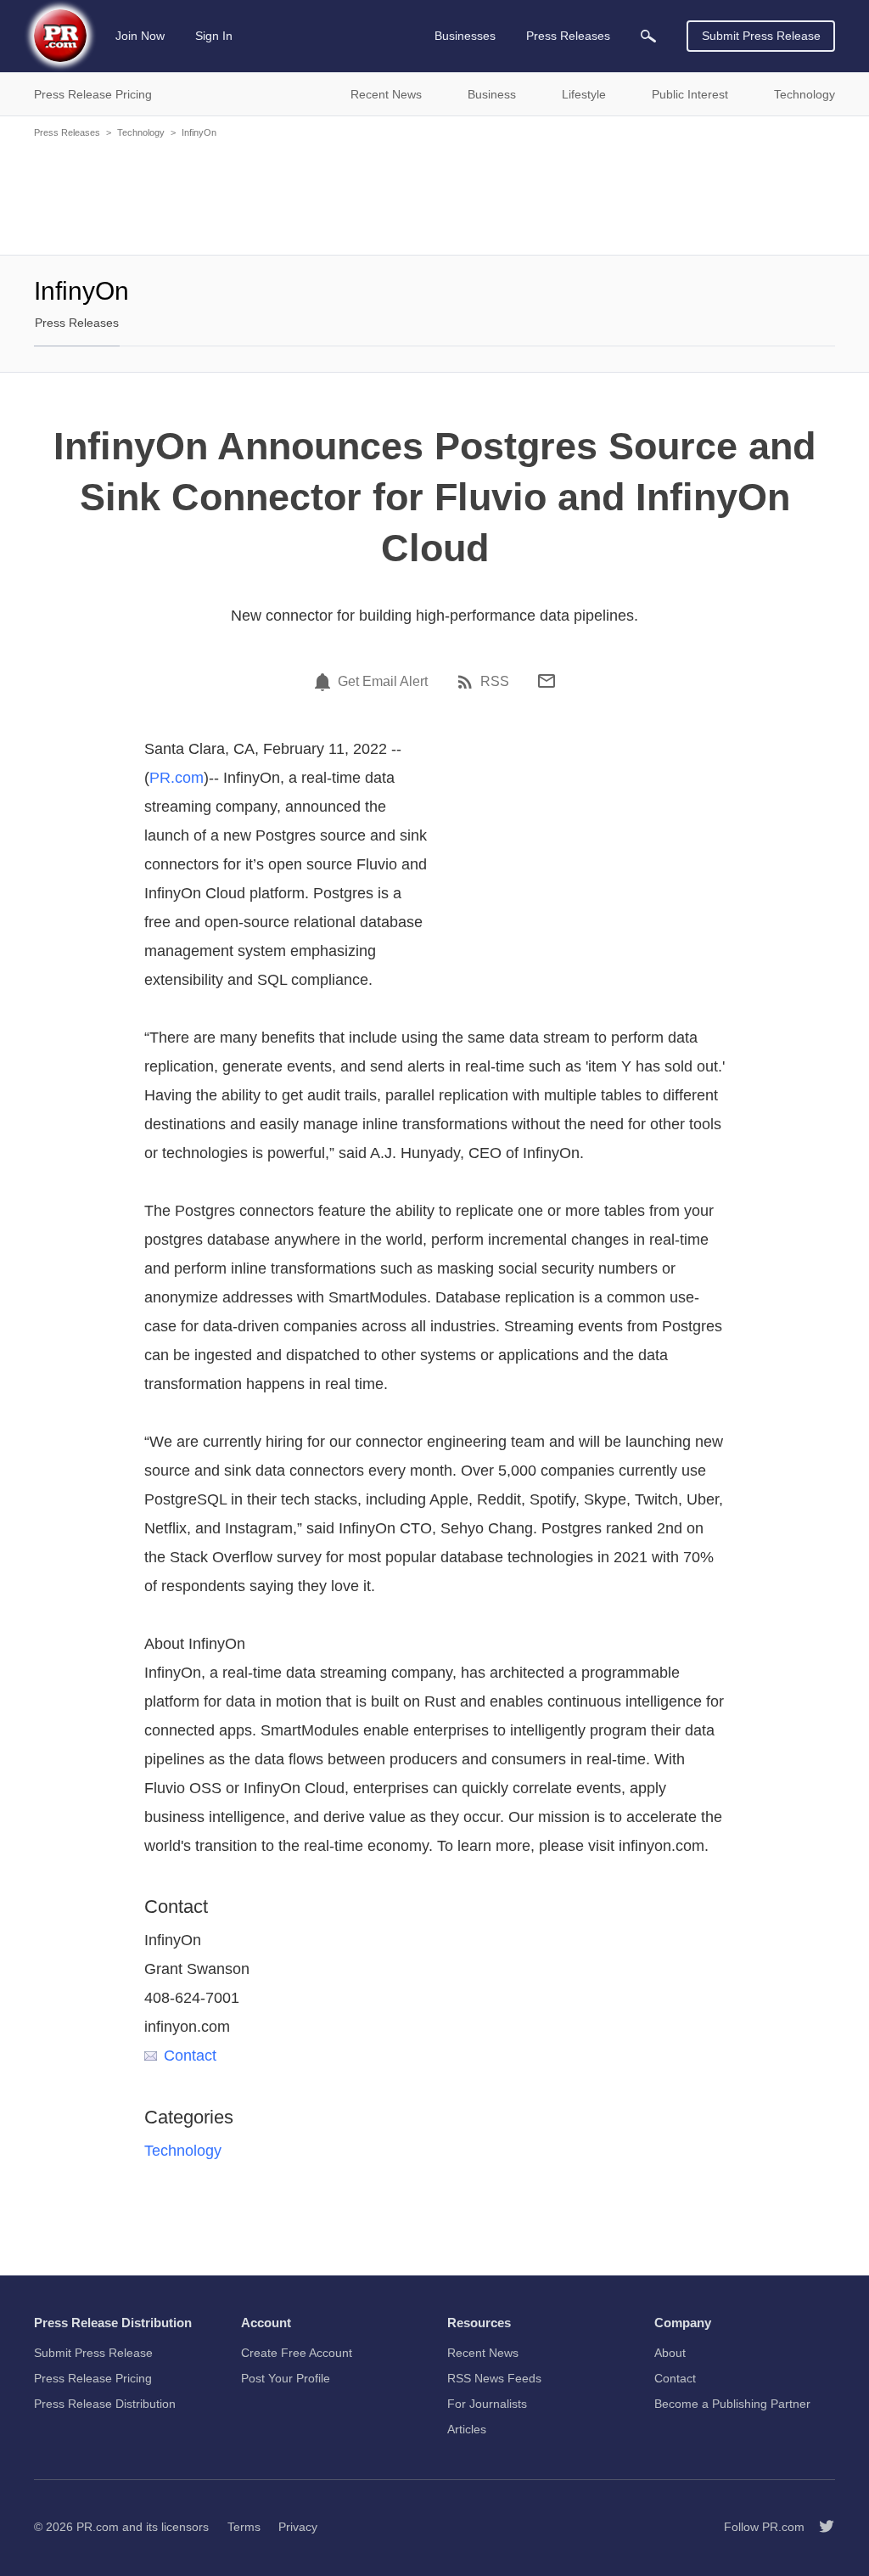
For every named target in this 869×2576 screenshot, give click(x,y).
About (670, 2353)
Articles (467, 2429)
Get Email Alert (383, 682)
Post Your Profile (286, 2378)
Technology (141, 132)
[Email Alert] (325, 682)
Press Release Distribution (105, 2404)
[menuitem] (648, 36)
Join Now (140, 36)
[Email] (547, 681)
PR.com (177, 778)
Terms (244, 2527)
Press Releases (67, 132)
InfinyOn (199, 132)
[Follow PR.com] (820, 2527)
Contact (190, 2056)
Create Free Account (297, 2353)
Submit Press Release (761, 36)
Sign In (214, 36)
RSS (495, 682)
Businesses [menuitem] (465, 36)
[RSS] (468, 682)
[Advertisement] (434, 195)
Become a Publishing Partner (732, 2404)
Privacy (298, 2527)
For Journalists (487, 2404)
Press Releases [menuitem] (568, 36)
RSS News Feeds (494, 2378)
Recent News (483, 2353)
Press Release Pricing (93, 2378)
